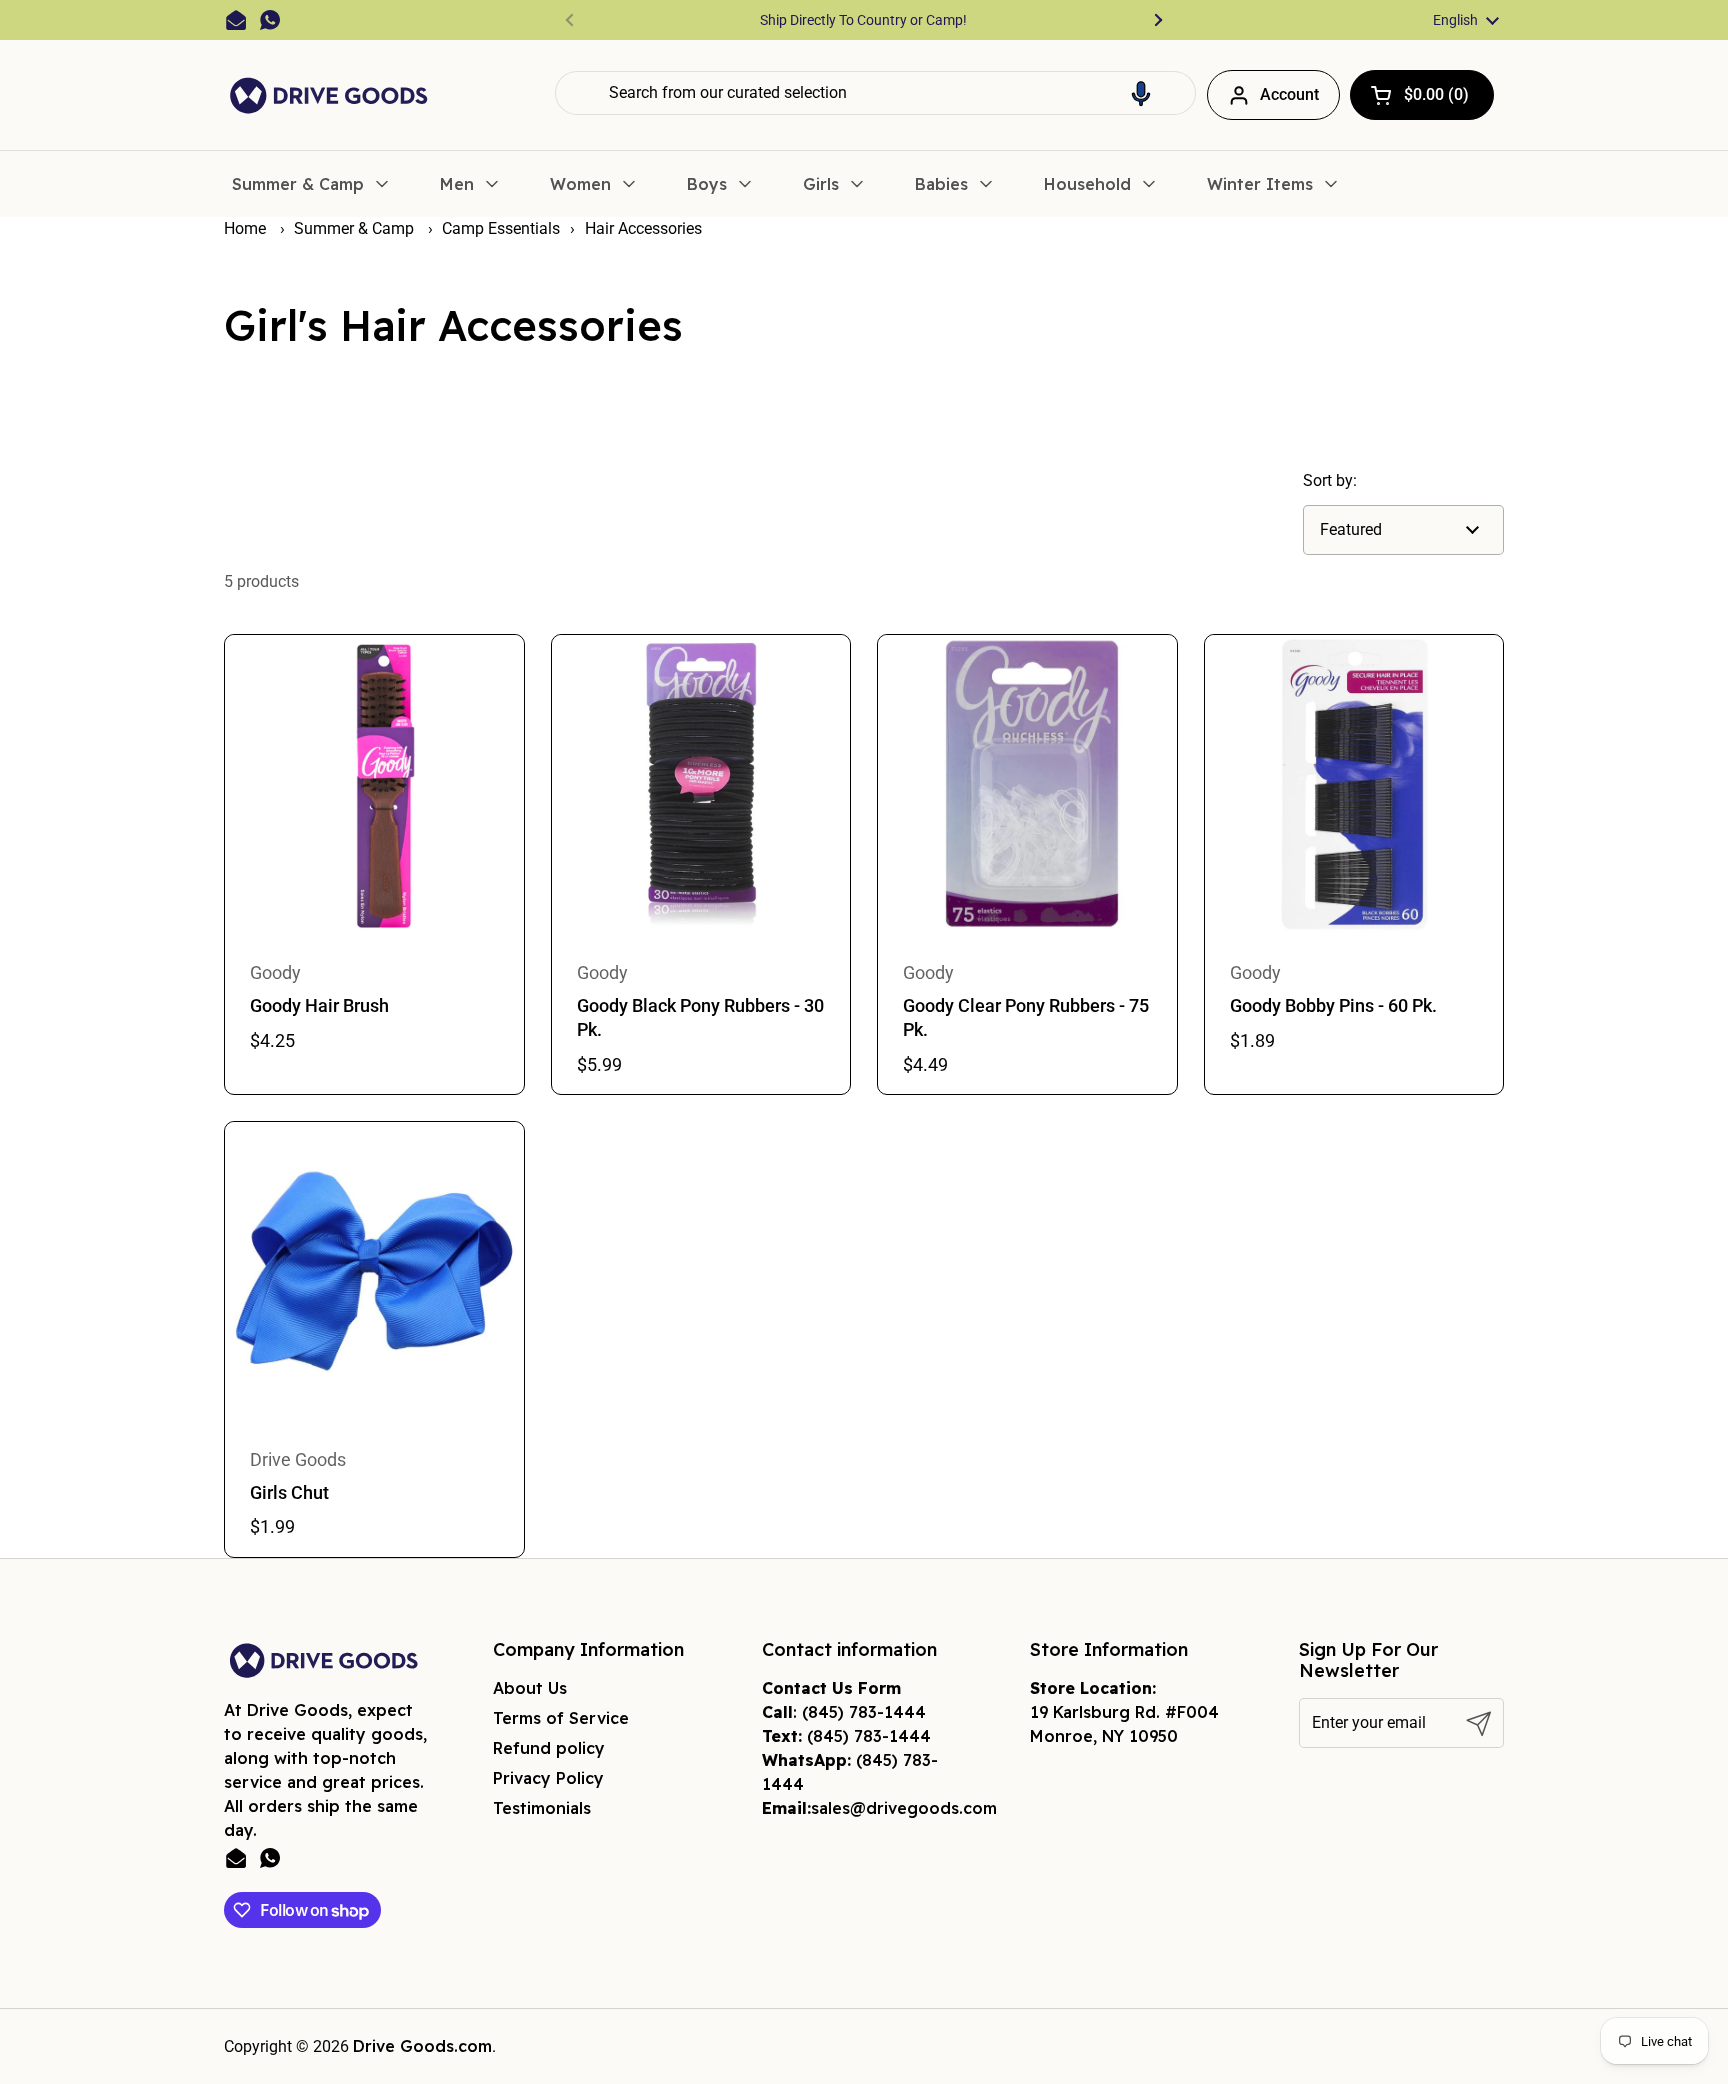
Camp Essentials (501, 228)
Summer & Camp (356, 228)
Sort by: (1330, 480)
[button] (1141, 93)
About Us (530, 1688)
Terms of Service (561, 1718)
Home (245, 228)
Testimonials (542, 1808)
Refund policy (549, 1748)
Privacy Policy (548, 1778)
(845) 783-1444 (864, 1712)
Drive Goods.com (422, 2046)
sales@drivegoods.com (904, 1808)
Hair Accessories (643, 228)
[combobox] (875, 93)
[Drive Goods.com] (329, 95)
